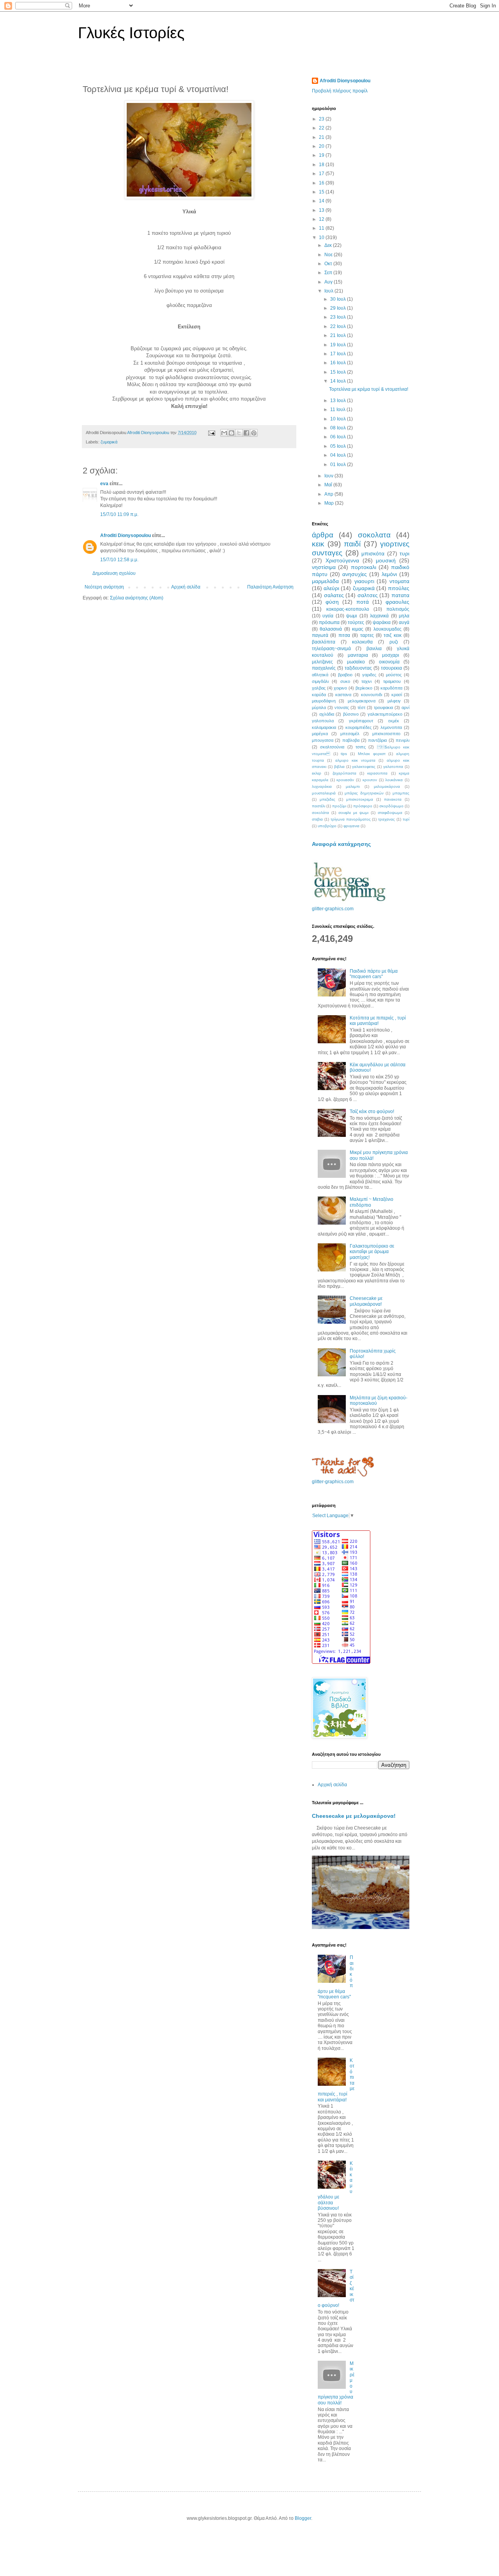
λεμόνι (389, 574)
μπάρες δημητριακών (364, 793)
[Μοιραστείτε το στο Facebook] (246, 433)
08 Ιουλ (339, 428)
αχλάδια (327, 714)
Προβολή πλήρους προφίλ (340, 91)
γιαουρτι (364, 581)
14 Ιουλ (339, 381)
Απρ (329, 494)
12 (322, 219)
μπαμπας (401, 793)
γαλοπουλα (323, 721)
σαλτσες (368, 595)
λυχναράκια (322, 786)
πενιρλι (403, 740)
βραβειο (345, 675)
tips (344, 754)
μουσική (386, 560)
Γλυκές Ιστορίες (131, 33)
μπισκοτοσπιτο (386, 734)
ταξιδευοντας (358, 668)
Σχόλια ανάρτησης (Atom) (137, 598)
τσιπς (361, 747)
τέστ (361, 707)
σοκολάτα (320, 813)
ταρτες (367, 635)
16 (322, 183)
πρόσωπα (329, 622)
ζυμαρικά (109, 442)
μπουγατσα (323, 740)
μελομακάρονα (387, 786)
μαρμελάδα (325, 581)
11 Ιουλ (338, 410)
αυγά (404, 622)
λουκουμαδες (388, 629)
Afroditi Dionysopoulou (126, 535)
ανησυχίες (355, 574)
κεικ (318, 544)
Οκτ (329, 264)
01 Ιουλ (339, 464)
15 (322, 192)
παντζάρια (377, 740)
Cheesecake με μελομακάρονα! (366, 1301)
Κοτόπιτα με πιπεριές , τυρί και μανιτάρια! (378, 1021)
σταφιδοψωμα (390, 813)
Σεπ (329, 273)
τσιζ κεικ (392, 635)
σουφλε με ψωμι (353, 813)
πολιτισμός (398, 609)
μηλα (404, 616)
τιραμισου (392, 681)
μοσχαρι (391, 655)
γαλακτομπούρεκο (385, 714)
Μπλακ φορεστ (372, 754)
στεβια (317, 819)
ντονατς (342, 707)
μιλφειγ (394, 701)
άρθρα (323, 535)
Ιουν (329, 476)
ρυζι (394, 642)
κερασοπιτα (377, 773)
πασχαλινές (324, 668)
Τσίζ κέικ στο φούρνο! (372, 1112)
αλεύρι (331, 588)
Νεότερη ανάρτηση (104, 587)
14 (322, 201)
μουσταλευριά (324, 793)
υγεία (328, 616)
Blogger (303, 2518)
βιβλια (339, 767)
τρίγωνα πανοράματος (351, 819)
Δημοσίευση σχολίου (114, 573)
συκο (345, 681)
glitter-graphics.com (333, 909)
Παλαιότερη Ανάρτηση (270, 587)
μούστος (394, 675)
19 (322, 155)
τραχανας (387, 819)
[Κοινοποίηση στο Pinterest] (254, 433)
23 (322, 119)
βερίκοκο (364, 688)
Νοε (329, 255)
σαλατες (334, 595)
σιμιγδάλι (320, 681)
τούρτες (356, 622)
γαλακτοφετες (364, 767)
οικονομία (389, 662)
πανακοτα (393, 799)
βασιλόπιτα (324, 642)
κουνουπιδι (372, 695)
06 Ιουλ (339, 437)
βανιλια (374, 649)
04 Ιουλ (339, 455)
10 (322, 238)
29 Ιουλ (339, 308)
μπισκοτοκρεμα (360, 799)
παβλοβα (351, 740)
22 (322, 128)
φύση (332, 602)
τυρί (406, 819)
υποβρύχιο (327, 826)
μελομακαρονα (362, 701)
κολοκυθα (362, 642)
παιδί (352, 544)
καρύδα (319, 695)
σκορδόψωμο (391, 806)
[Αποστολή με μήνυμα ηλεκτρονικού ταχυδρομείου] (224, 433)
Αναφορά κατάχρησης (341, 844)
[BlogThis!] (232, 433)
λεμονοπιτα (391, 727)
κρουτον (370, 780)
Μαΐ (329, 485)
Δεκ (329, 245)
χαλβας (319, 688)
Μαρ (330, 503)
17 (322, 174)
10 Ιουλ (339, 419)
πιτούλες (399, 588)
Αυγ (329, 282)
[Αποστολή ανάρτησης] (211, 433)
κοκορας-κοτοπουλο (348, 609)
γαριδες (369, 675)
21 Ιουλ (339, 335)
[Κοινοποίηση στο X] (239, 433)
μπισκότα (373, 553)
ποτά (363, 602)
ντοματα (399, 581)
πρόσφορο (363, 806)
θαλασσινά (331, 629)
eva (104, 484)
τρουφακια (383, 707)
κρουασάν (345, 780)
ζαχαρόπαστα (344, 773)
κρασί (397, 695)
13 (322, 210)
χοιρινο (340, 688)
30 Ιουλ (339, 299)
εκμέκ (394, 721)
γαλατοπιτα (393, 767)
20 (322, 146)
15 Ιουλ (339, 372)
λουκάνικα (394, 780)
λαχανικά (379, 616)
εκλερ (317, 773)
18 (322, 165)
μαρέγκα (320, 734)
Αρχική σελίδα (186, 587)
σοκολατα (374, 535)
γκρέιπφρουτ (361, 721)
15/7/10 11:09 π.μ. (119, 514)
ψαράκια (382, 622)
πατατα (400, 595)
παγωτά (320, 635)
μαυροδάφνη (324, 701)
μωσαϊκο (356, 662)
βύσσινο (351, 714)
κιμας (358, 629)
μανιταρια (358, 655)
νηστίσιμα (324, 567)
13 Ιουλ (339, 401)
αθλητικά (320, 675)
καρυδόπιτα (391, 688)
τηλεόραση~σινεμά (331, 649)
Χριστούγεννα (342, 560)
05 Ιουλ (339, 446)
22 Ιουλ (339, 326)
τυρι (404, 553)
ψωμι (352, 616)
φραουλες (397, 602)
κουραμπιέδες (358, 727)
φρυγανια (351, 826)
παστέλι (319, 806)
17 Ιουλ (339, 354)
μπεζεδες (327, 799)
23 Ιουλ (339, 317)
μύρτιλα (319, 707)
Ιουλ (329, 291)
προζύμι (339, 806)
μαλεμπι (353, 786)
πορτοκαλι (364, 567)
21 (322, 137)
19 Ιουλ (339, 345)
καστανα (343, 695)
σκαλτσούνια (332, 747)
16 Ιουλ (339, 363)
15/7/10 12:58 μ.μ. (119, 560)
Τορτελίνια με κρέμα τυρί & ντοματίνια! (369, 389)
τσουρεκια (391, 668)
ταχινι (366, 681)
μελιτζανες (322, 662)
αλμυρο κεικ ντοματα (356, 760)
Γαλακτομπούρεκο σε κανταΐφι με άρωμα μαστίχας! (372, 1252)
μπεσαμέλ (350, 734)
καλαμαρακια (324, 727)
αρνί (405, 707)
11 (322, 228)
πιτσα (344, 635)
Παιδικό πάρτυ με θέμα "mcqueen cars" (374, 974)
